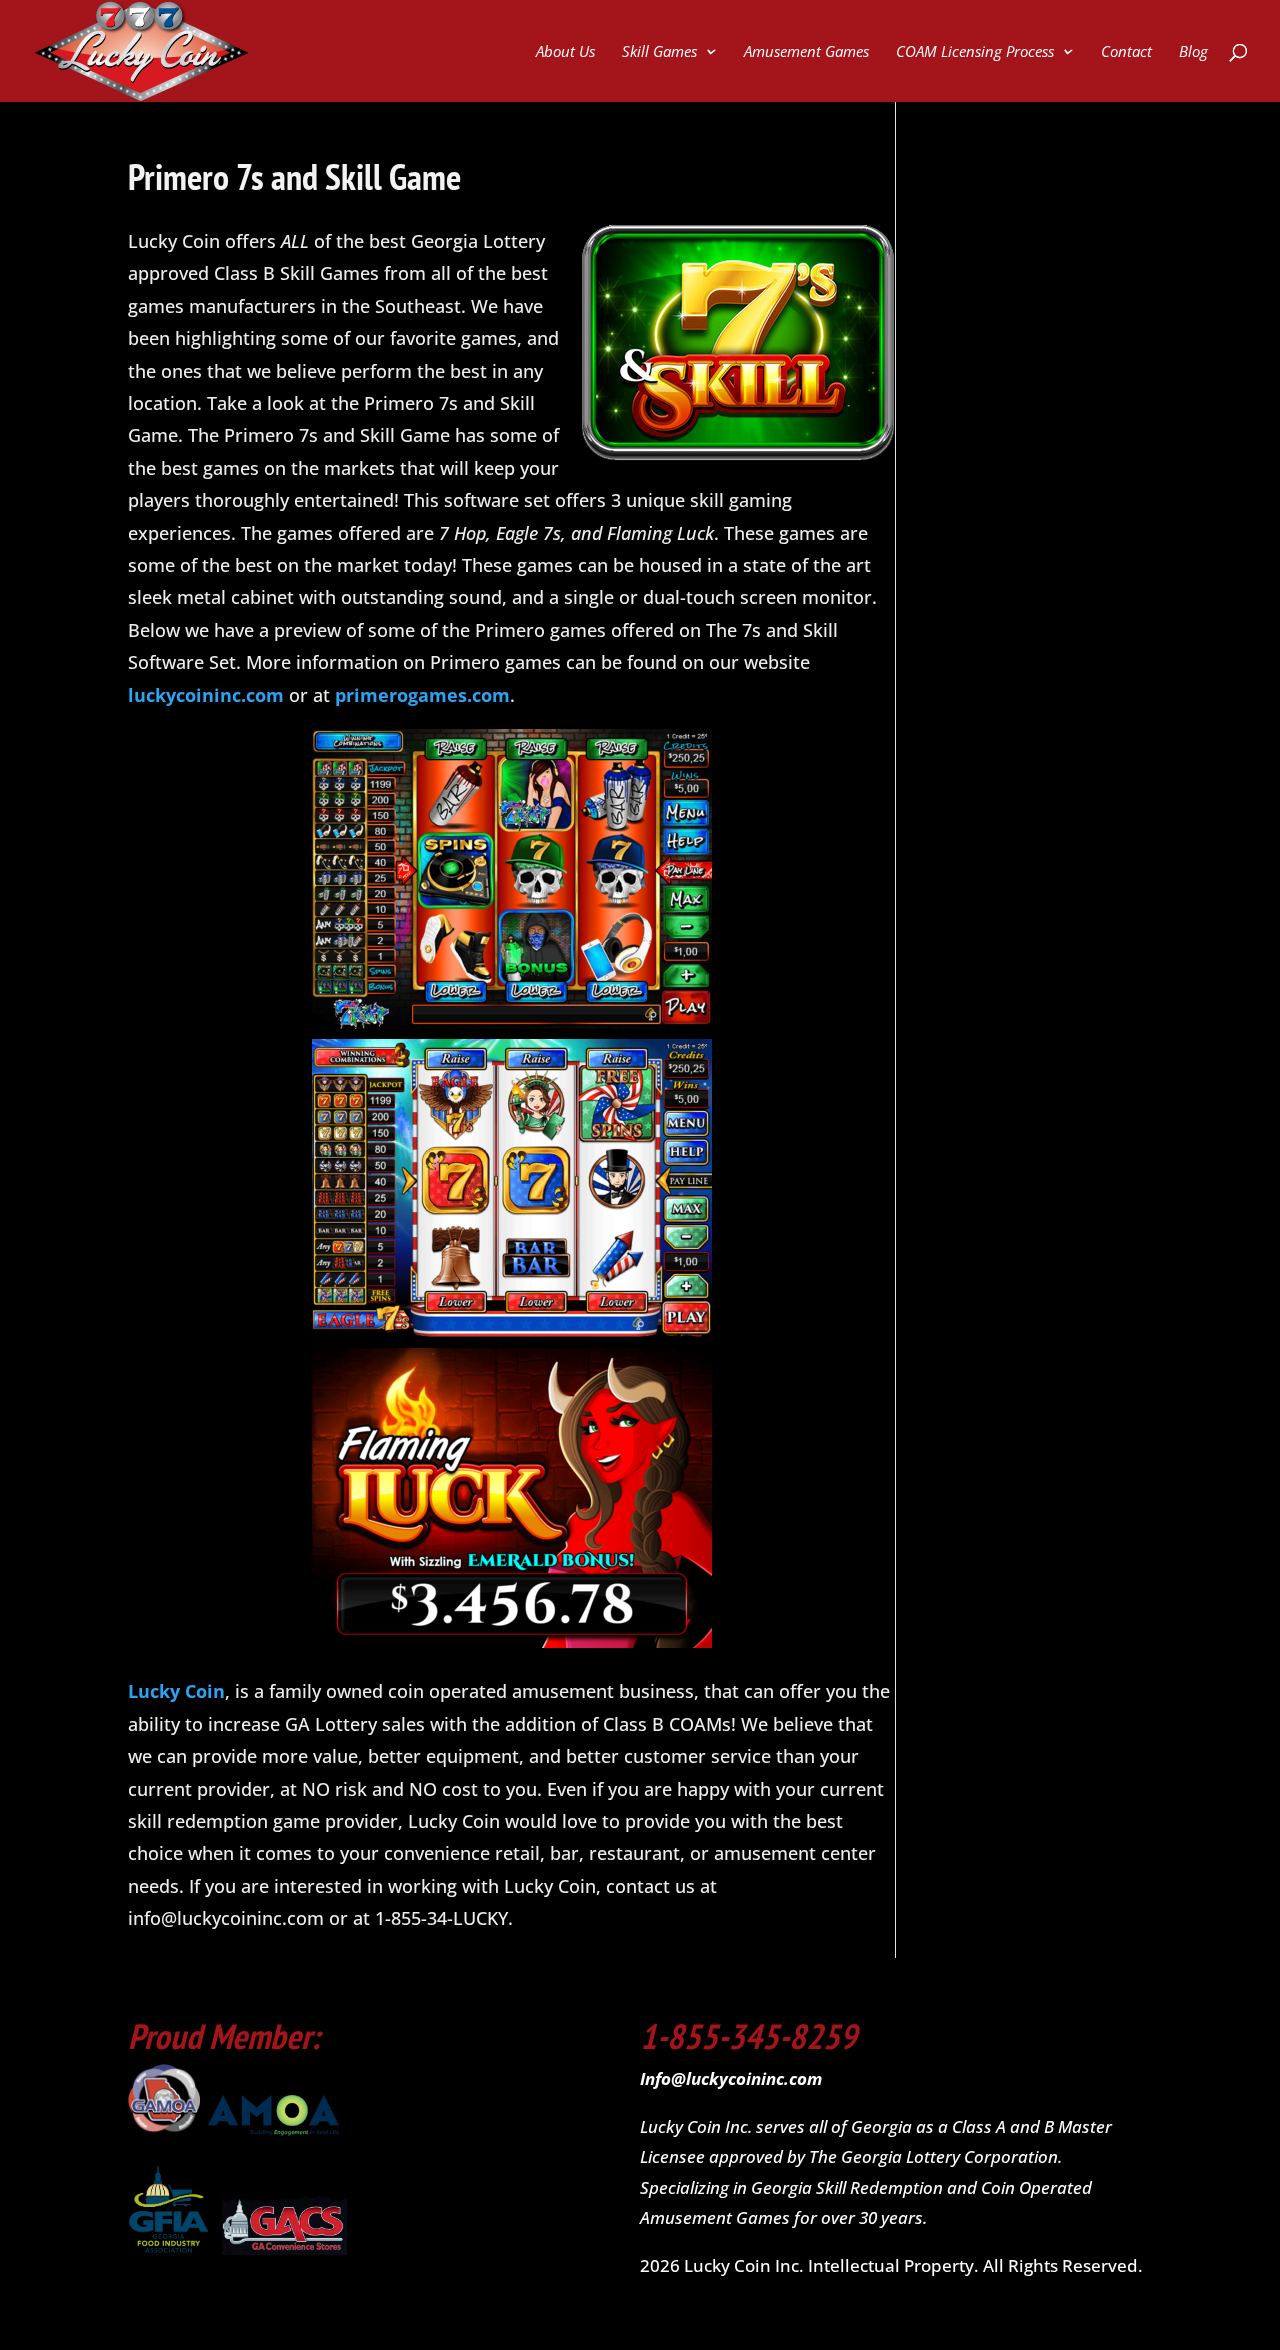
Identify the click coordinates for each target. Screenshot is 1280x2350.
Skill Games (659, 52)
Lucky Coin (176, 1691)
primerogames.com (422, 695)
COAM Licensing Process (975, 52)
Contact (1126, 52)
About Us (565, 52)
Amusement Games (806, 52)
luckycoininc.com (206, 695)
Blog (1193, 52)
